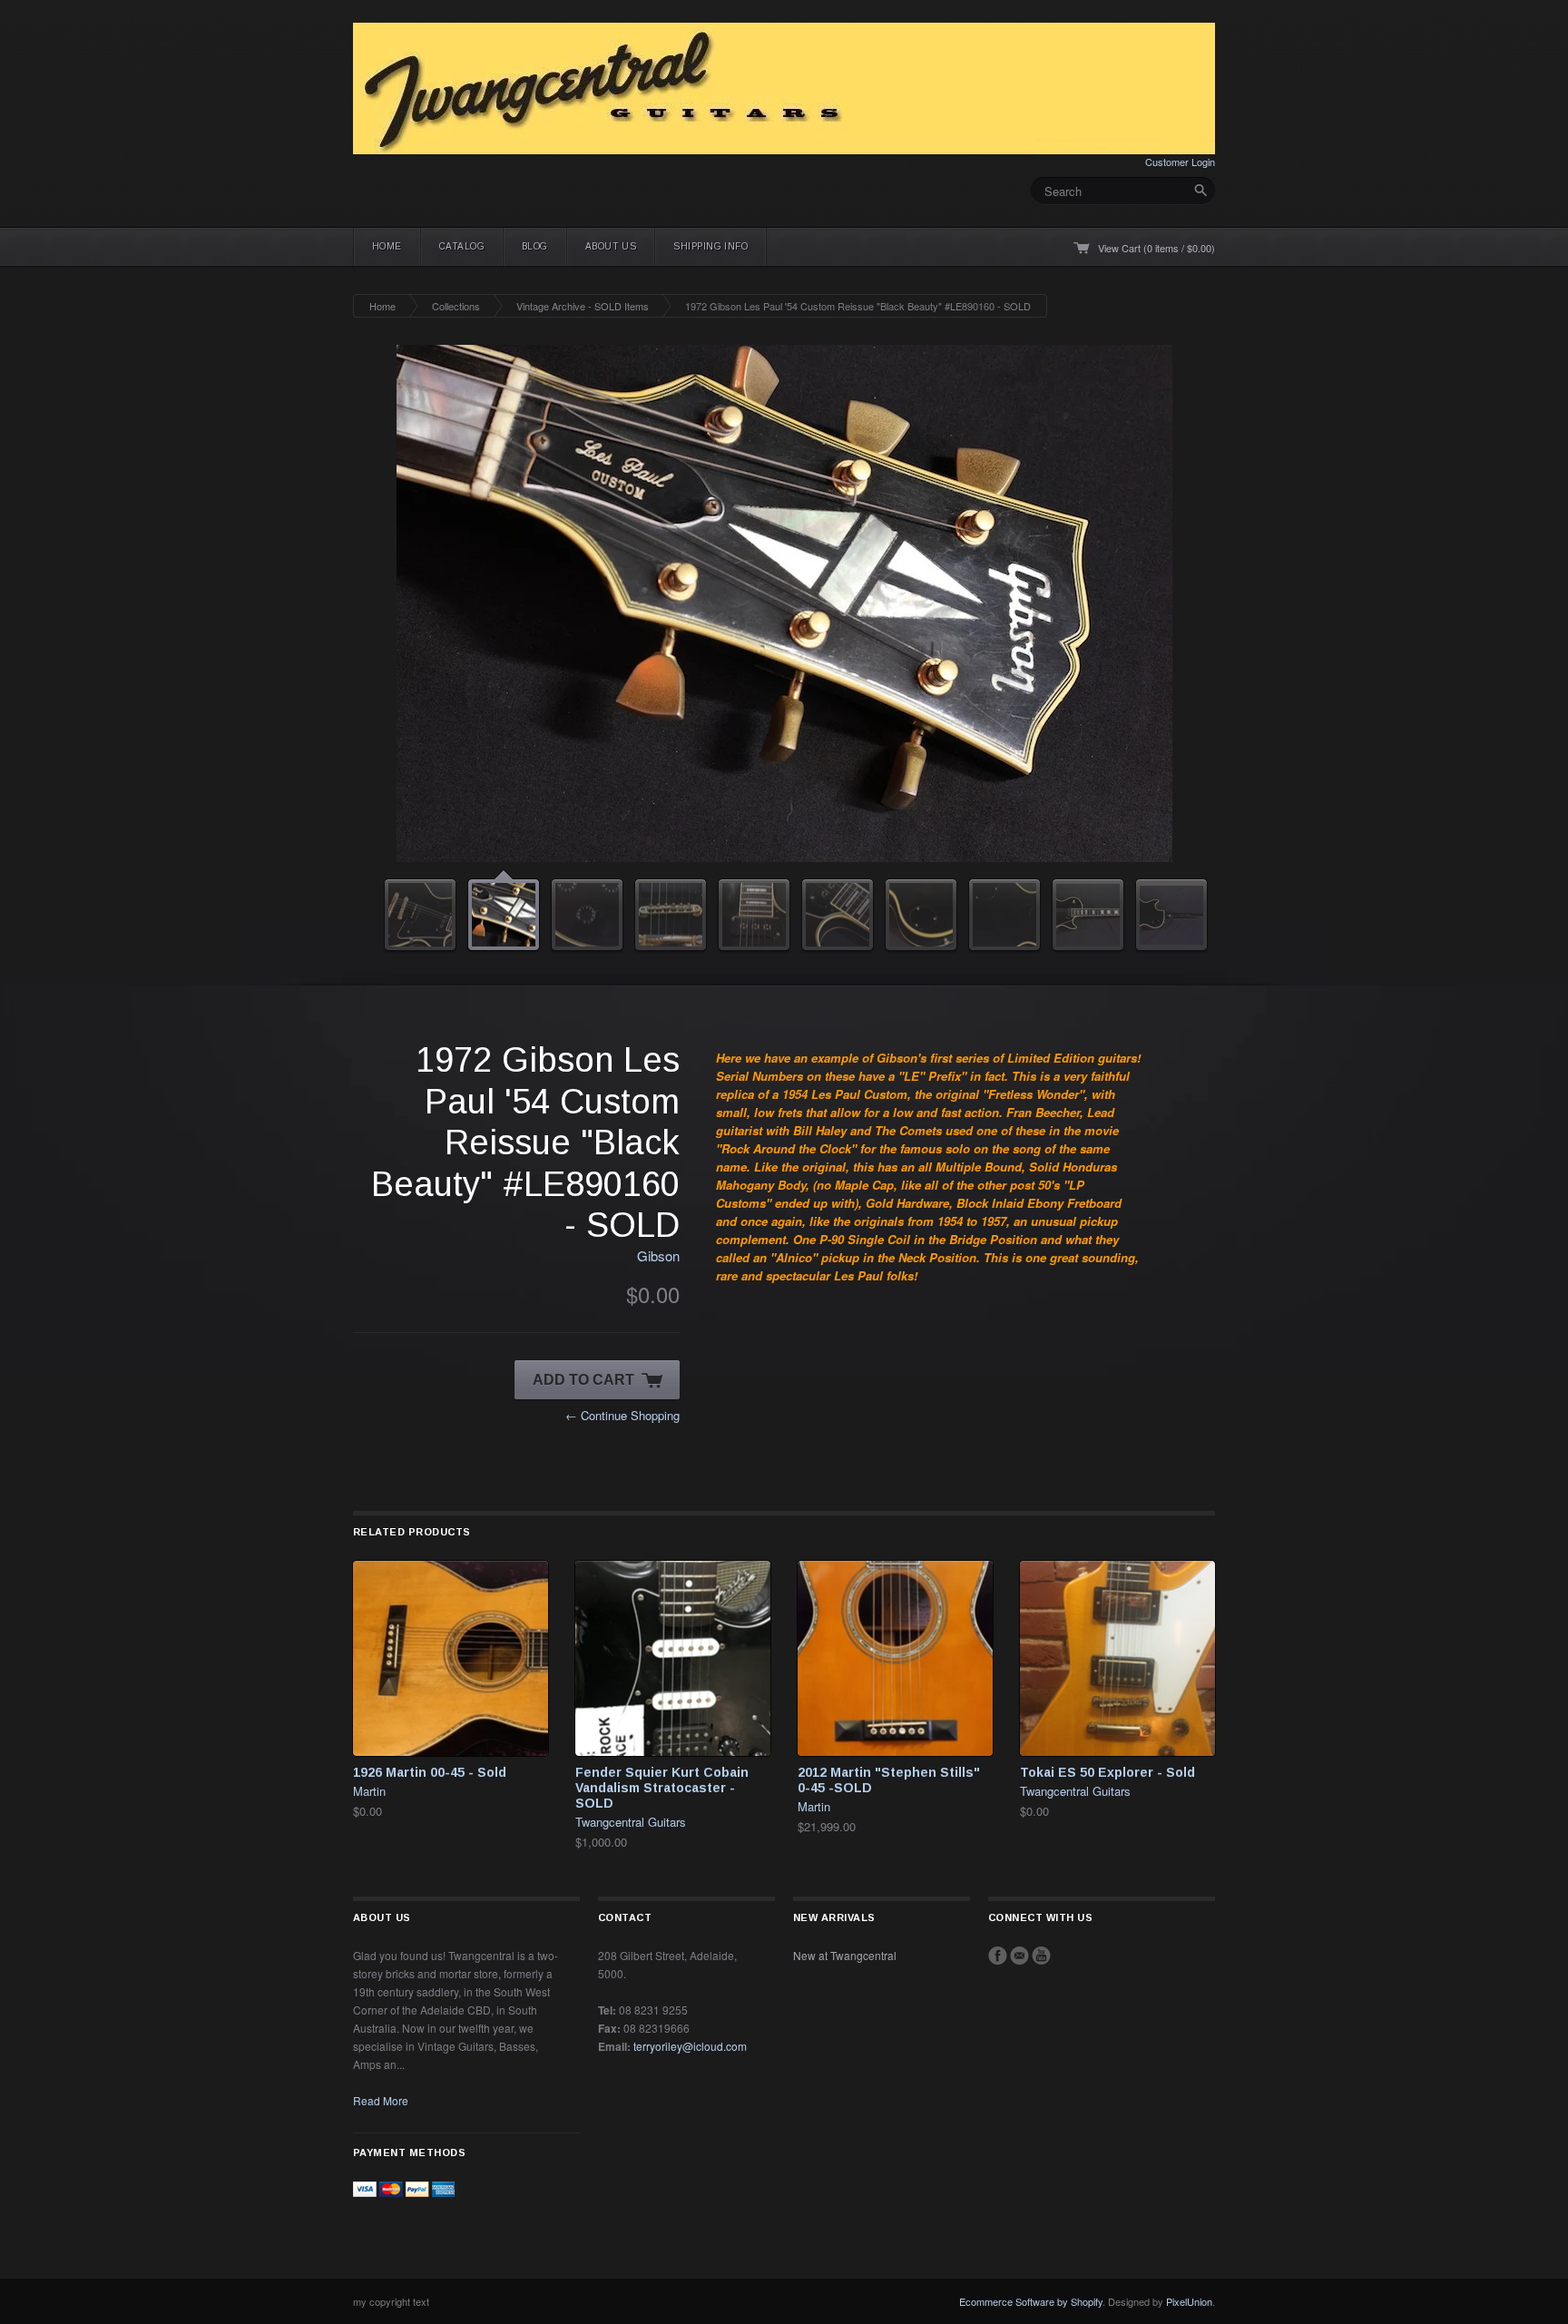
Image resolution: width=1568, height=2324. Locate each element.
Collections (456, 306)
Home (387, 246)
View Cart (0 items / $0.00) (1156, 248)
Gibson (658, 1255)
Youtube (1041, 1956)
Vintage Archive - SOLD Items (583, 306)
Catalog (462, 246)
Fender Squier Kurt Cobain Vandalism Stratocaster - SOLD (662, 1788)
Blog (535, 246)
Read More (381, 2100)
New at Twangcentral (845, 1955)
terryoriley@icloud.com (690, 2046)
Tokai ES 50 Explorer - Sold (1107, 1772)
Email (1019, 1956)
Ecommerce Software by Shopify (1031, 2301)
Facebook (998, 1956)
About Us (611, 246)
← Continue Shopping (622, 1415)
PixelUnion (1189, 2301)
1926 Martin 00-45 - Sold (430, 1772)
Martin (369, 1791)
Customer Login (1180, 162)
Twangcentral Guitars (631, 1822)
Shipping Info (710, 246)
